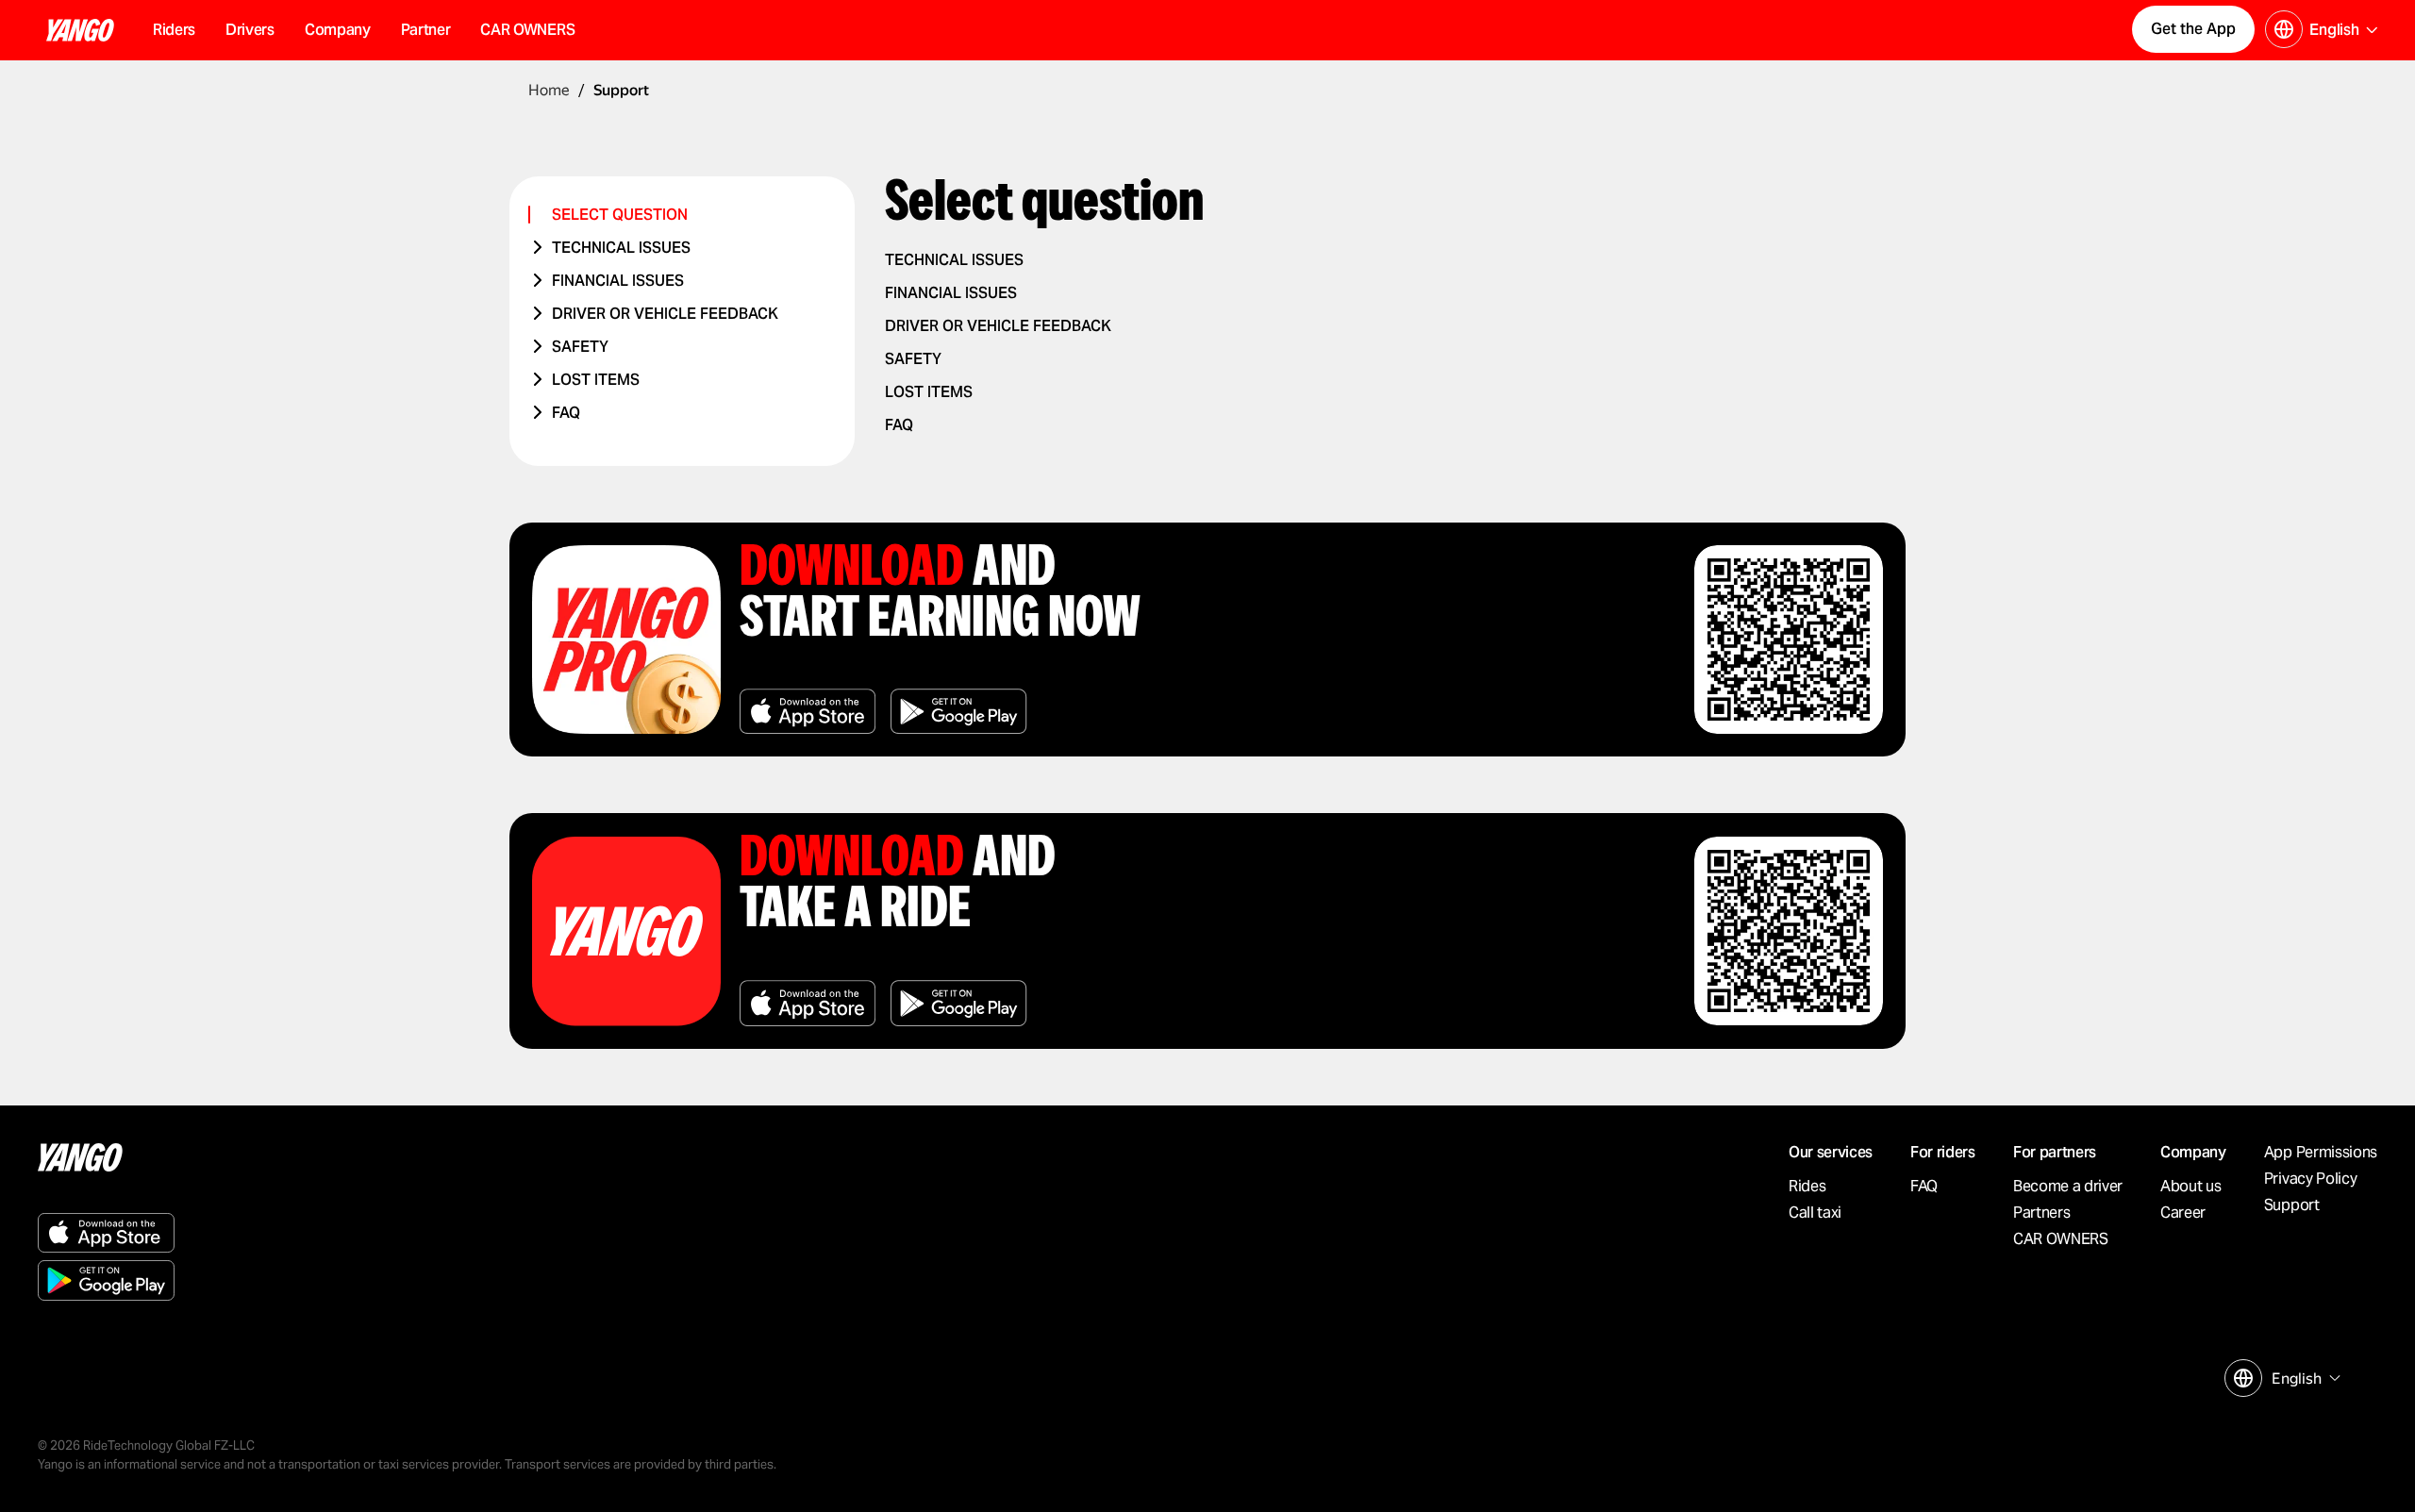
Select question (620, 215)
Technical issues (621, 248)
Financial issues (618, 281)
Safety (580, 347)
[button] (338, 30)
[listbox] (2304, 1379)
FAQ (566, 413)
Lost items (596, 380)
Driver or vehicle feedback (665, 314)
